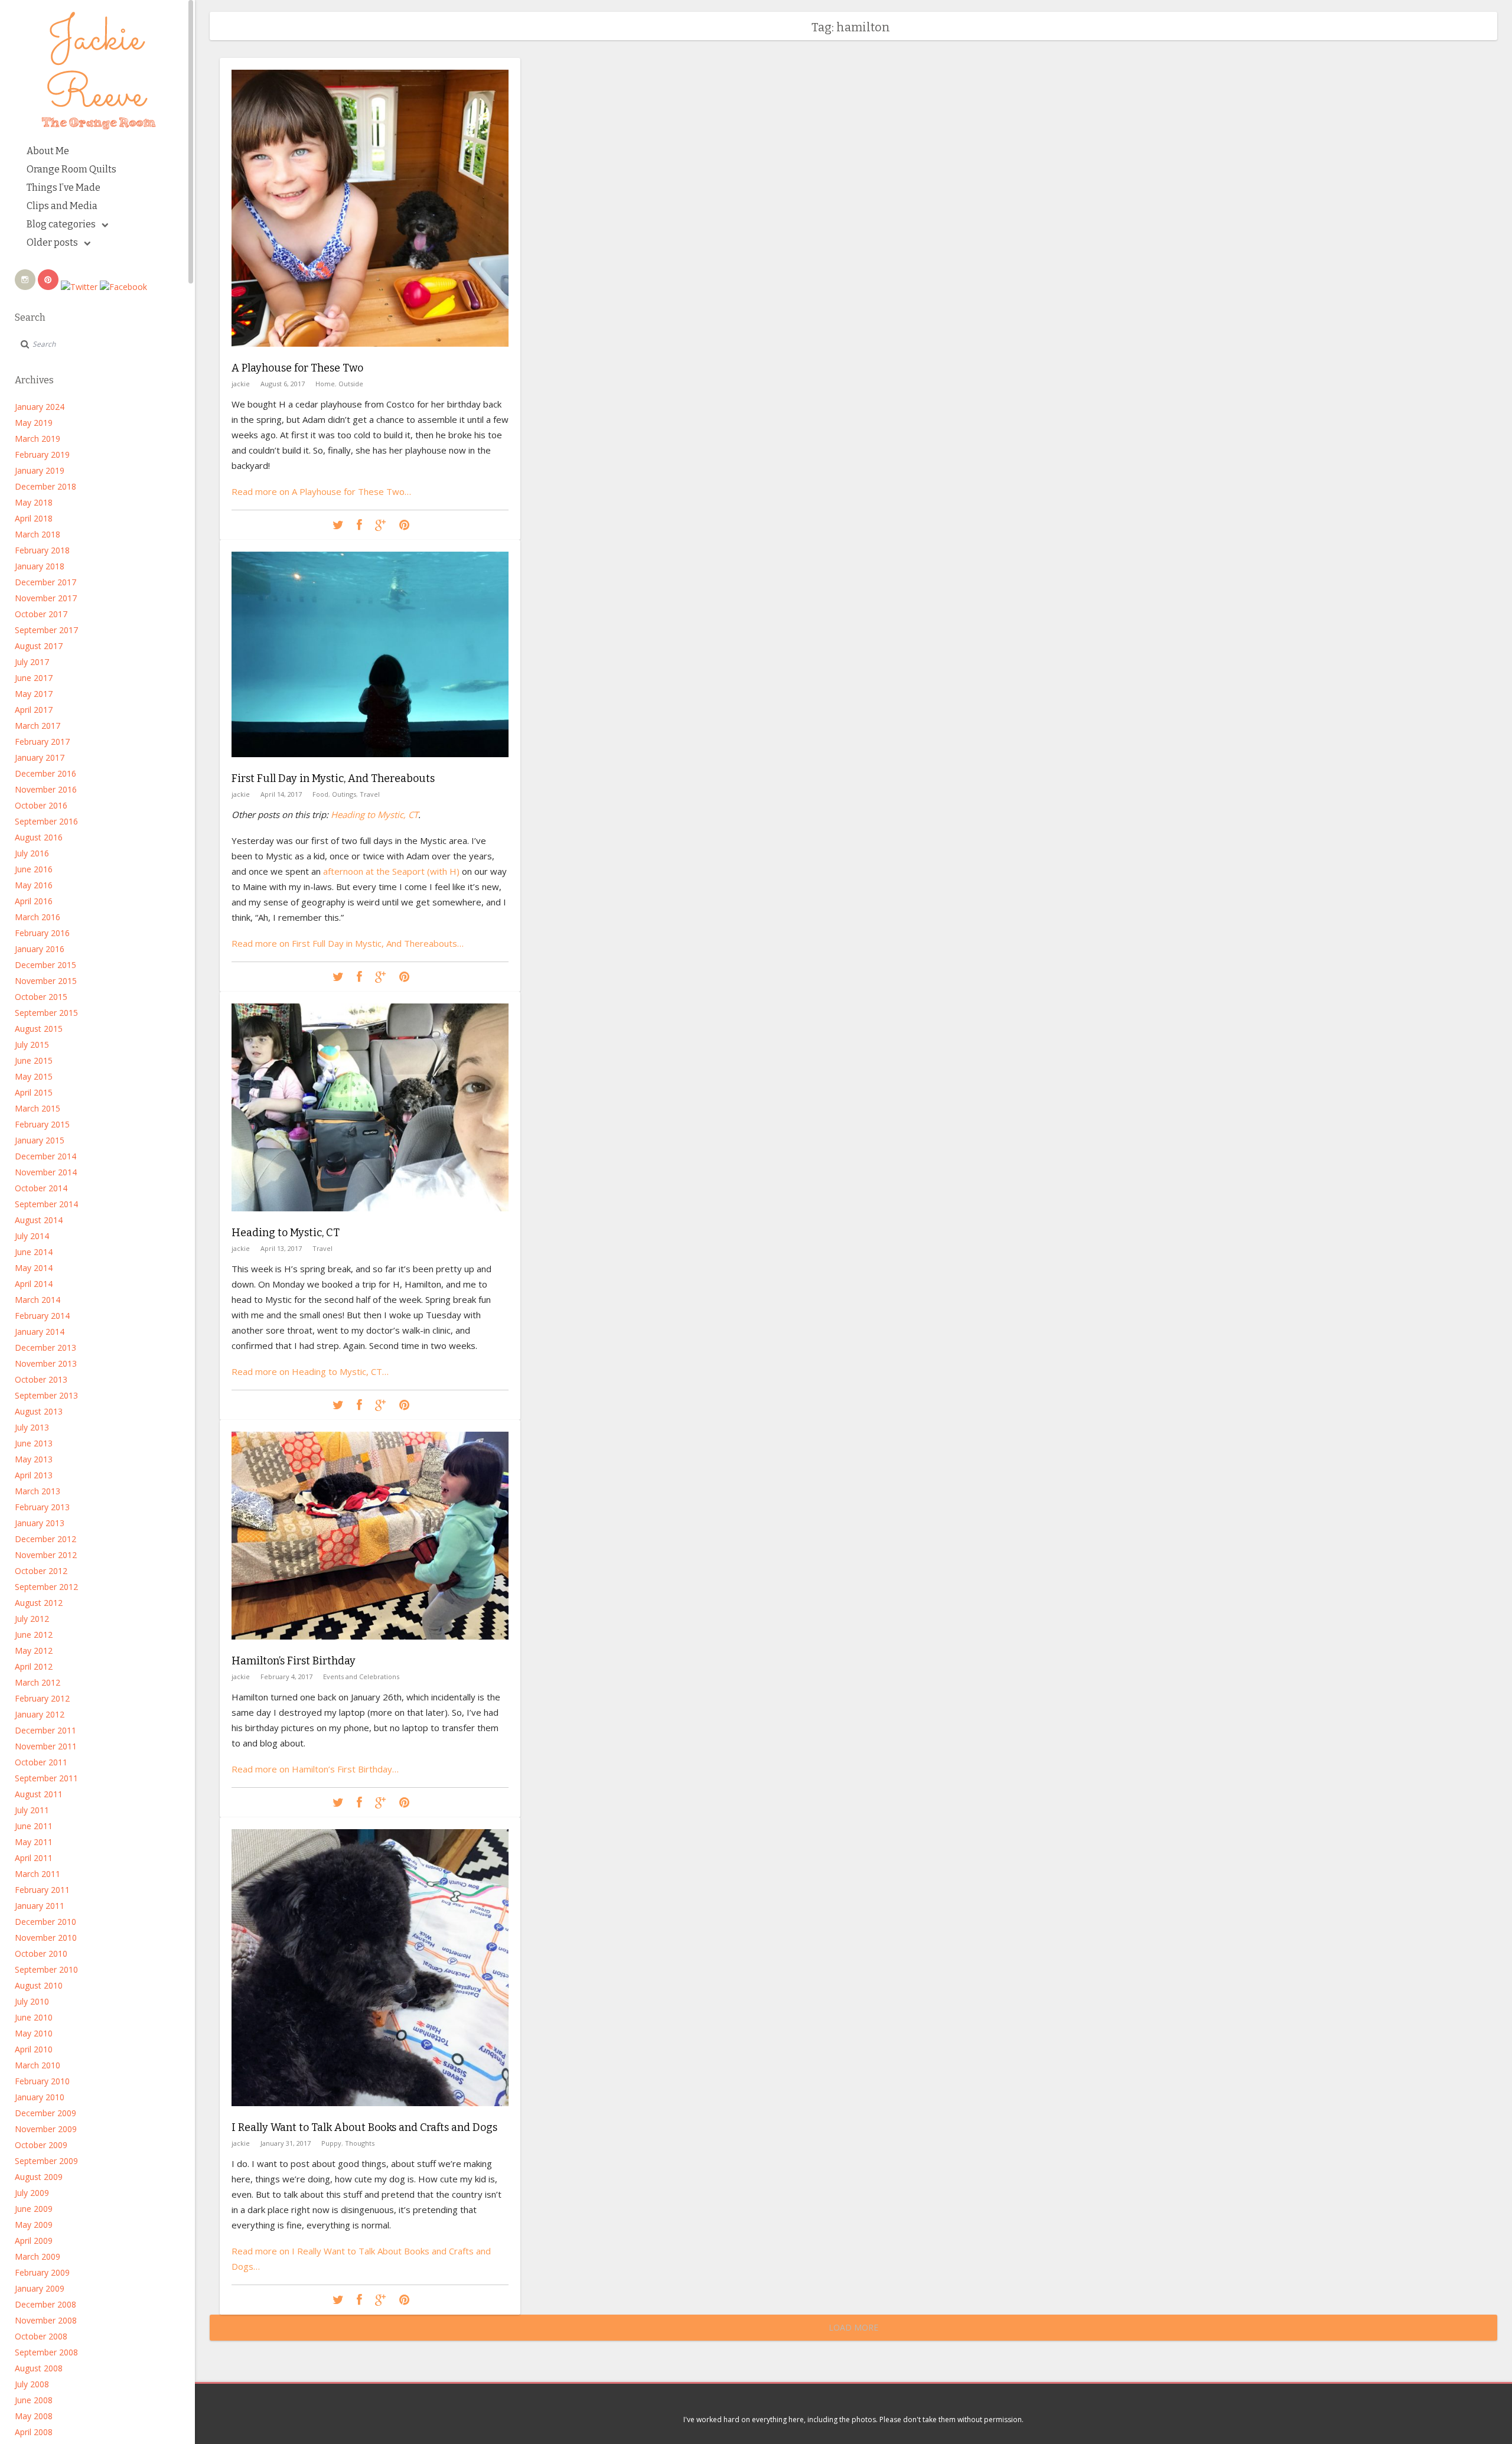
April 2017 (34, 710)
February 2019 (42, 454)
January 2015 (40, 1140)
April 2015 (34, 1092)
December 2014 (45, 1156)
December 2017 (45, 582)
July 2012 (32, 1619)
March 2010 (38, 2065)
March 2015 (38, 1108)
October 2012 (41, 1571)
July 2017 (32, 662)
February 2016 (42, 933)
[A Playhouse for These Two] (370, 355)
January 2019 (40, 470)
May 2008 (34, 2416)
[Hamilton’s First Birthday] (370, 1648)
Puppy (331, 2143)
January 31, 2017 (286, 2143)
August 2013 (39, 1411)
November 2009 (46, 2129)
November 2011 (46, 1746)
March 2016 (38, 917)
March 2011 (38, 1874)
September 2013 (46, 1395)
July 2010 (32, 2001)
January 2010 (40, 2097)
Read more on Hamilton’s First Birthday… (315, 1769)
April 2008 (34, 2432)
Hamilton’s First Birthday (294, 1661)
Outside (351, 384)
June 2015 (34, 1060)
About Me (48, 151)
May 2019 (34, 423)
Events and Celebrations (361, 1676)
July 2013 (32, 1427)
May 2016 (34, 885)
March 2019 (38, 439)
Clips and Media (62, 206)
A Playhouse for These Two (297, 368)
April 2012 (34, 1666)
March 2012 (38, 1682)
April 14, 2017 (281, 794)
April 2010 (34, 2049)
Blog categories (61, 224)
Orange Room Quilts (71, 169)
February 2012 (42, 1698)
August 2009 (39, 2177)
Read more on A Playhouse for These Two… (321, 491)
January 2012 (40, 1714)
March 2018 (38, 534)
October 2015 (41, 997)
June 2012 (34, 1635)
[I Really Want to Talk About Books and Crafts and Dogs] (370, 2115)
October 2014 (41, 1188)
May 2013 (34, 1459)
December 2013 (45, 1348)
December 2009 (45, 2113)
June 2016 (34, 869)
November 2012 (46, 1555)
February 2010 (42, 2081)
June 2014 (34, 1252)
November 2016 (46, 789)
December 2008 (45, 2304)
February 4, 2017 (286, 1676)
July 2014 (32, 1236)
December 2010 (45, 1922)
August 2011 (39, 1794)
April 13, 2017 (281, 1248)
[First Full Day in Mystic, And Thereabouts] (370, 766)
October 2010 (41, 1953)
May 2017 (34, 694)
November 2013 (46, 1363)
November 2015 (46, 981)
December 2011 (45, 1730)
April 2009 (34, 2241)
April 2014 (34, 1284)
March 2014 (38, 1300)
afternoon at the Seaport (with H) (391, 871)
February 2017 (42, 742)
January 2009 (40, 2288)
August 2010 (39, 1985)
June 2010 (34, 2017)
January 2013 (40, 1523)
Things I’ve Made (63, 188)
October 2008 (41, 2336)
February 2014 (42, 1316)
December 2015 (45, 965)
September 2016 (46, 821)
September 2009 (46, 2161)
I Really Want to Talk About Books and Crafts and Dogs (364, 2127)
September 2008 (46, 2352)
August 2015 (39, 1029)
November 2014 (46, 1172)
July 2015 (32, 1045)
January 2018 (40, 566)
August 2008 (39, 2368)
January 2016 (40, 949)
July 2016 (32, 853)
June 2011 (34, 1826)
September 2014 (46, 1204)
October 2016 (41, 805)
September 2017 (46, 630)
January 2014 (40, 1332)
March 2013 (38, 1491)
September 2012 (46, 1587)
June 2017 (34, 678)
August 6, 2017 (283, 384)
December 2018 (45, 486)
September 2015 (46, 1013)
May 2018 (34, 502)
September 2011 (46, 1778)
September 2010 (46, 1969)
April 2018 (34, 518)
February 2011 (42, 1890)
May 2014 (34, 1268)
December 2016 (45, 773)
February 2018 (42, 550)
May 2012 (34, 1650)
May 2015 (34, 1076)
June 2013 (34, 1443)
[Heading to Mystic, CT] (370, 1220)
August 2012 (39, 1603)
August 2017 (39, 646)
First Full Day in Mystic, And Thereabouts (333, 778)
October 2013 (41, 1379)
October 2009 (41, 2145)
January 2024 (40, 407)
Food (320, 794)
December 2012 (45, 1539)
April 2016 (34, 901)
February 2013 (42, 1507)
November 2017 (46, 598)
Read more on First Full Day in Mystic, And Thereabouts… (348, 943)
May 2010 (34, 2033)
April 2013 (34, 1475)
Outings (344, 794)
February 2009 (42, 2272)
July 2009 (32, 2193)
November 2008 (46, 2320)
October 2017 (41, 614)
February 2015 (42, 1124)
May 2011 (34, 1842)
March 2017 (38, 726)
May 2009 (34, 2225)
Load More (853, 2327)
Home (325, 384)
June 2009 (34, 2209)
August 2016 (39, 837)
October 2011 (41, 1762)
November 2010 (46, 1938)
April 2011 (34, 1858)
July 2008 (32, 2384)
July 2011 (32, 1810)
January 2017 (40, 757)
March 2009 (38, 2256)
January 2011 (40, 1906)
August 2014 (39, 1220)
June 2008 (34, 2400)
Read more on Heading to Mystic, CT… (310, 1371)
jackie (241, 384)
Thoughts (360, 2143)
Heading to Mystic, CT (374, 814)
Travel (370, 794)
